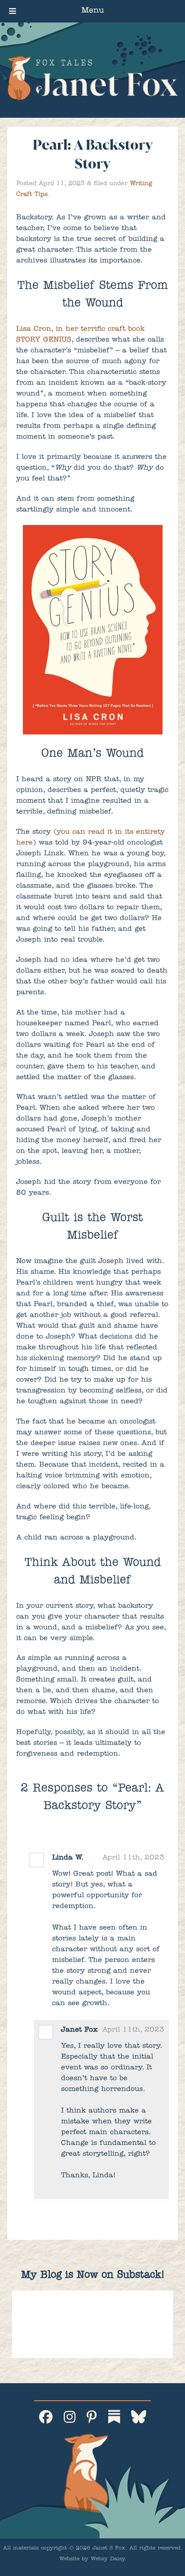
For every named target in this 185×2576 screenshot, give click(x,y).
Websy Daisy (108, 2559)
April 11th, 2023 (133, 1858)
